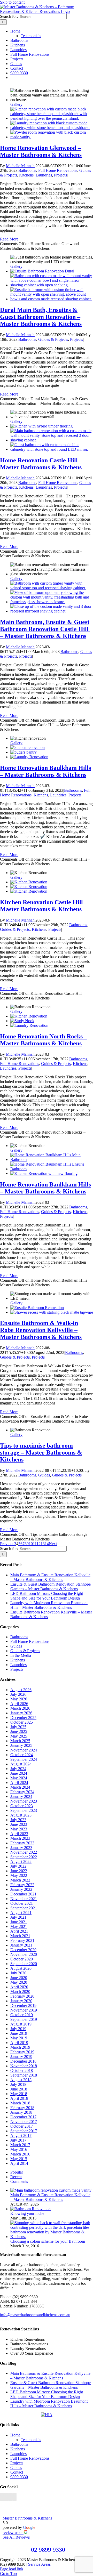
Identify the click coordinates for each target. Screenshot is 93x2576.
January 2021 (21, 1945)
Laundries (44, 175)
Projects (60, 175)
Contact (17, 2472)
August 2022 (21, 1862)
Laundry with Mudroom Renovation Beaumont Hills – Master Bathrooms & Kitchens (49, 1605)
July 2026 (18, 1694)
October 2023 (22, 1806)
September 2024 (24, 1759)
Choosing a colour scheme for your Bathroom (48, 2241)
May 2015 (19, 2159)
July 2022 (18, 1866)
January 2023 (21, 1848)
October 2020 (22, 1959)
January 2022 (21, 1889)
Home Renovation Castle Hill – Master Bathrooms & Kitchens (41, 464)
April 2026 (19, 1704)
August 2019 (21, 2024)
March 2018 (20, 2103)
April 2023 (19, 1834)
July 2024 (18, 1769)
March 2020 (20, 1992)
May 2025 (19, 1736)
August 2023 (21, 1815)
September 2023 (24, 1810)
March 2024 (20, 1787)
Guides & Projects (53, 339)
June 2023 (19, 1824)
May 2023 (19, 1829)
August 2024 (21, 1764)
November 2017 (24, 2122)
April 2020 (19, 1987)
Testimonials (31, 2440)
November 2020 (24, 1954)
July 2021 (18, 1917)
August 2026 (21, 1690)
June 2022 (19, 1871)
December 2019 (23, 2005)
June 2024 (19, 1773)
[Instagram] (6, 2497)
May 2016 (19, 2149)
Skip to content (12, 2)
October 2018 (22, 2070)
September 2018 (24, 2075)
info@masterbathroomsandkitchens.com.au (35, 2315)
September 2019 (24, 2019)
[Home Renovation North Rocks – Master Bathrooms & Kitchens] (29, 1016)
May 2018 (19, 2094)
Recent (16, 2177)
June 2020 (19, 1978)
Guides (44, 1475)
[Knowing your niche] (30, 2209)
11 (35, 1544)
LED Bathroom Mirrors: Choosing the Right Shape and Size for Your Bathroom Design (47, 1596)
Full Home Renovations (58, 170)
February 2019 (22, 2052)
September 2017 (24, 2131)
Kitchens (26, 175)
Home (15, 2435)
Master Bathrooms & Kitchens (27, 2518)
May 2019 (19, 2038)
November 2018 (24, 2066)
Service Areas (39, 2564)
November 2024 (24, 1750)
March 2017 (20, 2145)
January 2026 (21, 1713)
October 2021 (22, 1903)
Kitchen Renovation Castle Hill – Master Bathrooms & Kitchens (44, 906)
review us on (13, 2533)
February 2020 (22, 1996)
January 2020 (21, 2001)
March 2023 (20, 1838)
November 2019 (24, 2010)
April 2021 (19, 1931)
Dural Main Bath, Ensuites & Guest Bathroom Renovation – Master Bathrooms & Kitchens (41, 317)
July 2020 (18, 1973)
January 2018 (21, 2112)
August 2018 (21, 2080)
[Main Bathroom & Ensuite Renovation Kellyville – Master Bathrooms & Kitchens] (51, 2190)
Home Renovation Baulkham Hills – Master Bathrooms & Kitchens (45, 771)
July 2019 (18, 2029)
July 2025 (18, 1727)
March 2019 (20, 2047)
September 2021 (24, 1908)
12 (38, 1544)
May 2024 (19, 1778)
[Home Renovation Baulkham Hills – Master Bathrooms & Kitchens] (28, 748)
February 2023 (22, 1843)
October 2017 (22, 2126)
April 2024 (19, 1783)
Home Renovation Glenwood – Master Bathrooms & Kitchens (41, 151)
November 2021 (24, 1899)
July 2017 (18, 2140)
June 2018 (19, 2089)
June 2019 (19, 2033)
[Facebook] (2, 2497)
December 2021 (23, 1894)
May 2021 (19, 1927)
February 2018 (22, 2108)
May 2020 (19, 1982)
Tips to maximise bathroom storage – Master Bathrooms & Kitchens (41, 1452)
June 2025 (19, 1731)
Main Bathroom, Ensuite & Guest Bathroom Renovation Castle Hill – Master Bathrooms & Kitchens (45, 629)
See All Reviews (16, 2537)
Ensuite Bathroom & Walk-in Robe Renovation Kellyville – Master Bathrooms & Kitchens (41, 1330)
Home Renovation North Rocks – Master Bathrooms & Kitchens (44, 1040)
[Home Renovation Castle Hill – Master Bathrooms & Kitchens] (42, 426)
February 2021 (22, 1940)
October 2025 (22, 1722)
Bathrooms (27, 170)
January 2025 (21, 1745)
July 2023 (18, 1820)
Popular (17, 2172)
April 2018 (19, 2098)
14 (47, 1544)
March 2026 (20, 1708)
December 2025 (23, 1718)
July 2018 (18, 2084)
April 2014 (19, 2163)
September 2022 (24, 1857)
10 (31, 1544)
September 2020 (24, 1964)
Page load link (12, 2569)
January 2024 (21, 1796)
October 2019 (22, 2015)
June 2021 (19, 1922)
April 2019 (19, 2043)
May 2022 (19, 1875)
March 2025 (20, 1741)
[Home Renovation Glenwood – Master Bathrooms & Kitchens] (52, 118)
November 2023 (24, 1801)
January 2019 (21, 2057)
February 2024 (22, 1792)
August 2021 (21, 1913)
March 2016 (20, 2154)
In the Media (21, 1655)
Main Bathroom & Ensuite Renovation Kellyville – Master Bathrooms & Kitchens (50, 1577)
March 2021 (20, 1936)
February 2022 (22, 1885)
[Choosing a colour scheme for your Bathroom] (52, 2237)
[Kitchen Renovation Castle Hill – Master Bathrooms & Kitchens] (29, 882)
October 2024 (22, 1755)
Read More (9, 239)
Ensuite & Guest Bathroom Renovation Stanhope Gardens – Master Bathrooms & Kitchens (51, 1586)
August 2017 (21, 2135)
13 (43, 1544)
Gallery (16, 104)
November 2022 (24, 1852)
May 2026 (19, 1699)
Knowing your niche (27, 2213)
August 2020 (21, 1968)
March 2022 (20, 1880)
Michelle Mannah (20, 166)
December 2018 (23, 2061)
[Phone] (14, 2497)
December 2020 (23, 1950)
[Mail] (10, 2497)
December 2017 (23, 2117)
